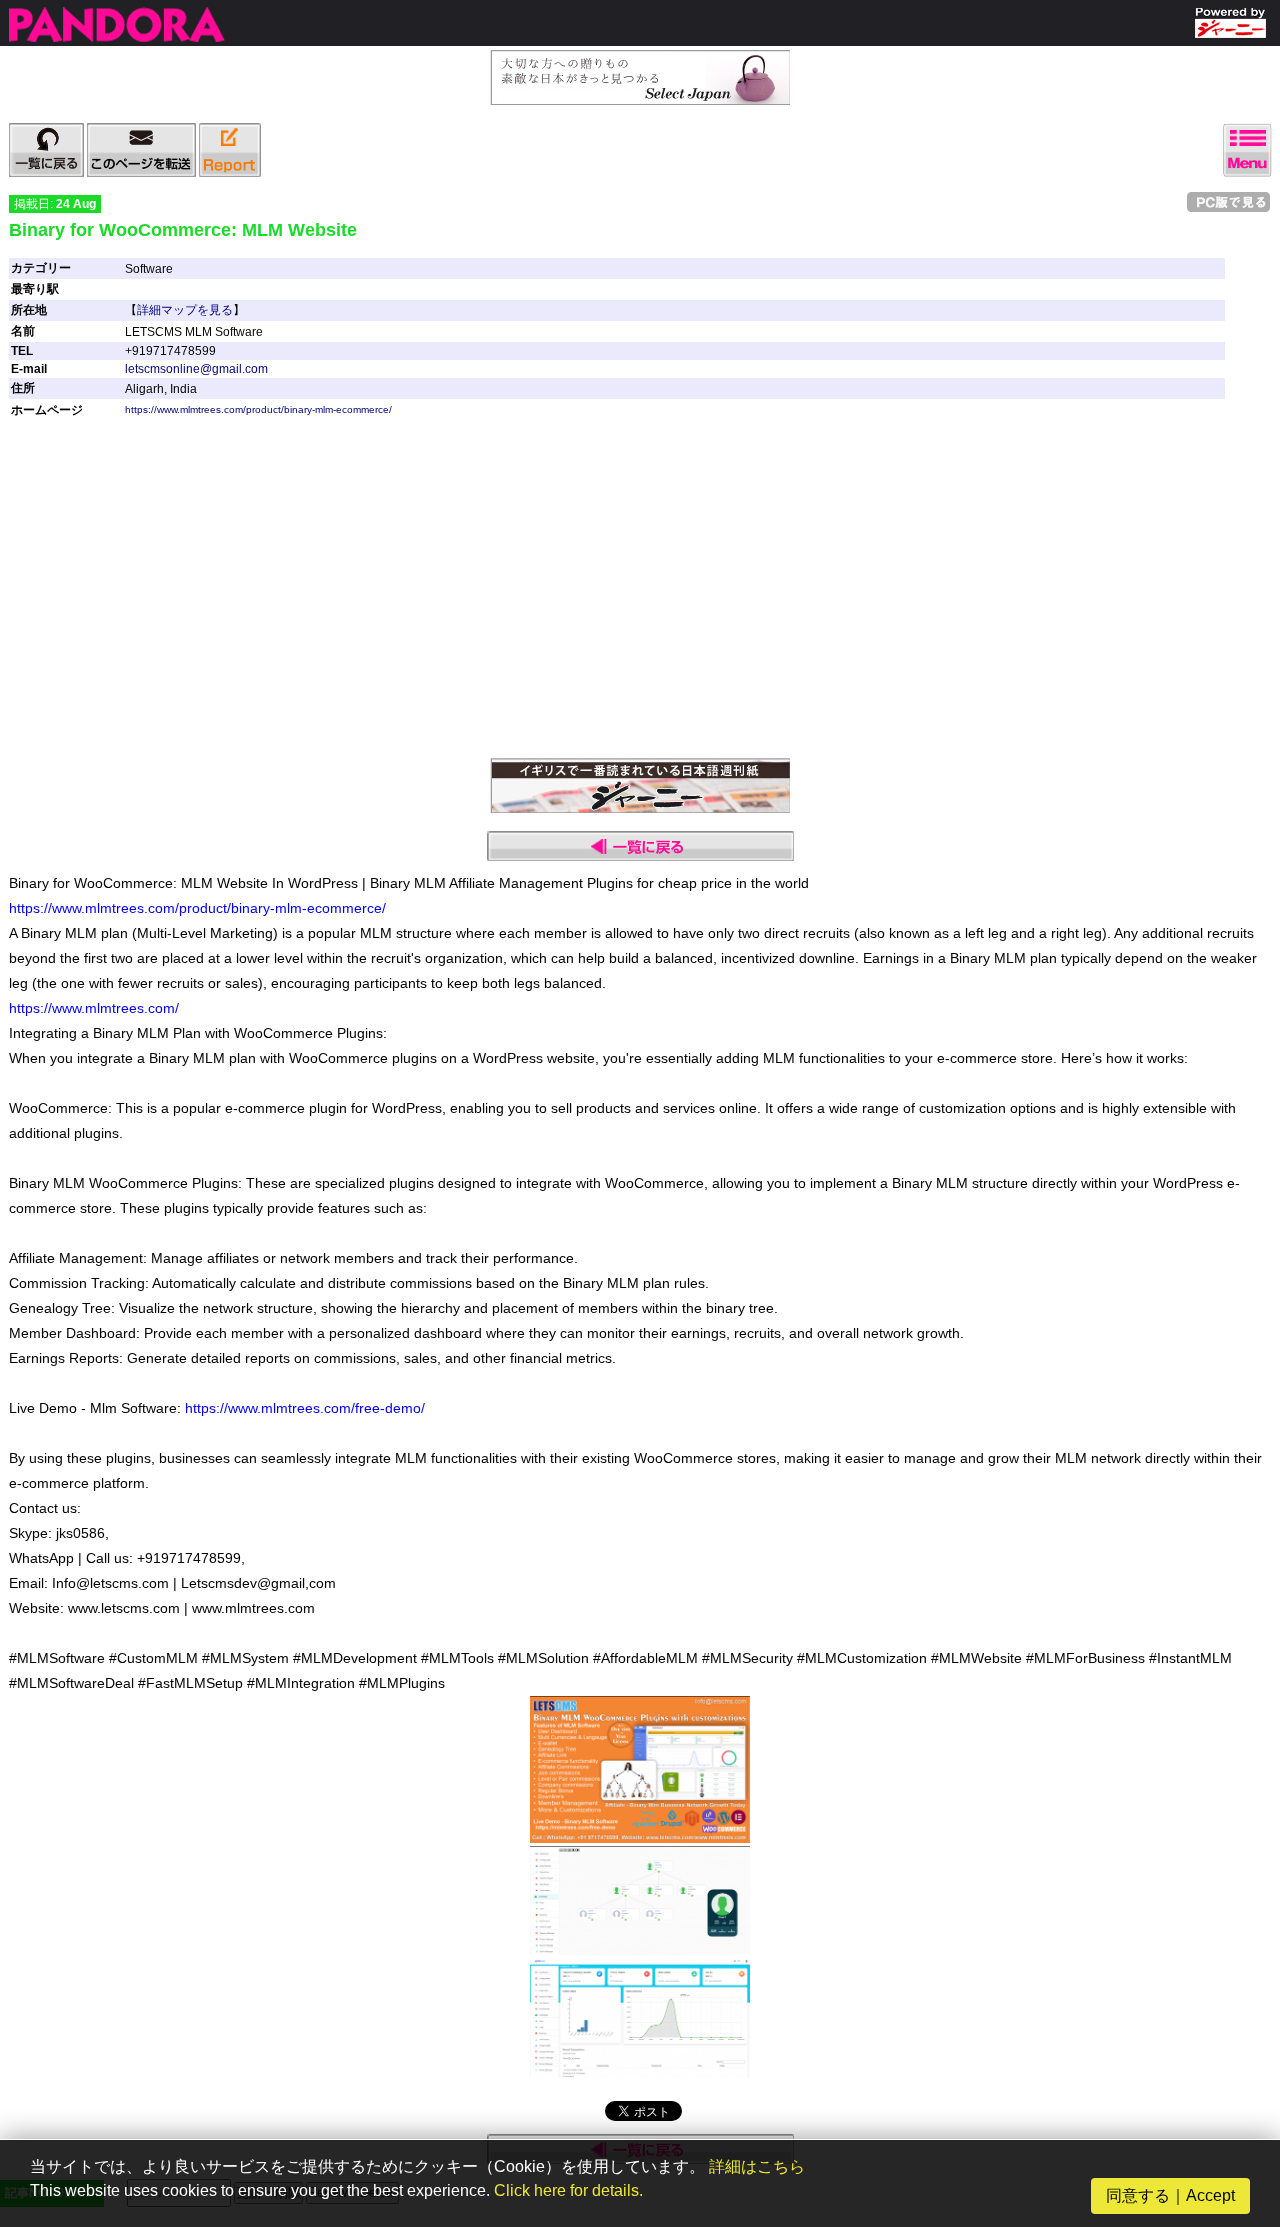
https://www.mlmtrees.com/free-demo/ (305, 1408)
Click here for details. (568, 2190)
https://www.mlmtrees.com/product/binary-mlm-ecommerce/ (258, 409)
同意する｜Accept (1170, 2195)
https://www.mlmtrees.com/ (94, 1008)
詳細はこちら (757, 2166)
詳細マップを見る (185, 310)
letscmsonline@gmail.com (196, 369)
